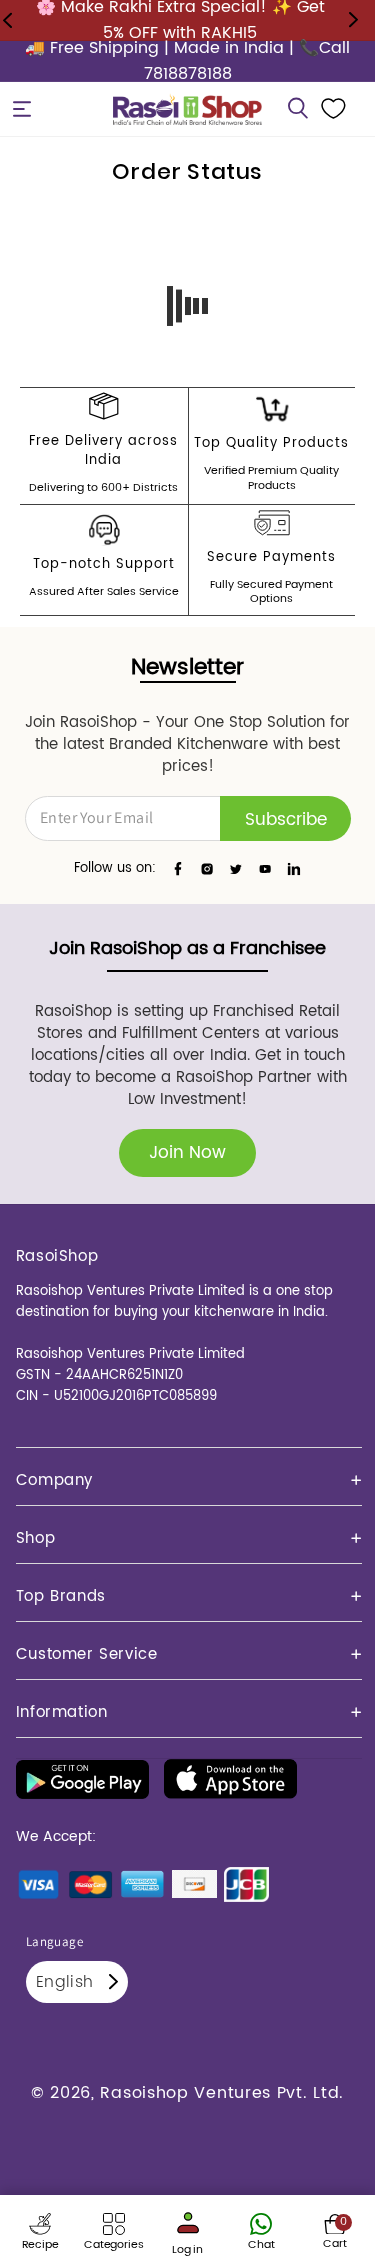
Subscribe (286, 820)
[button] (22, 109)
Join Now (187, 1153)
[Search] (298, 109)
